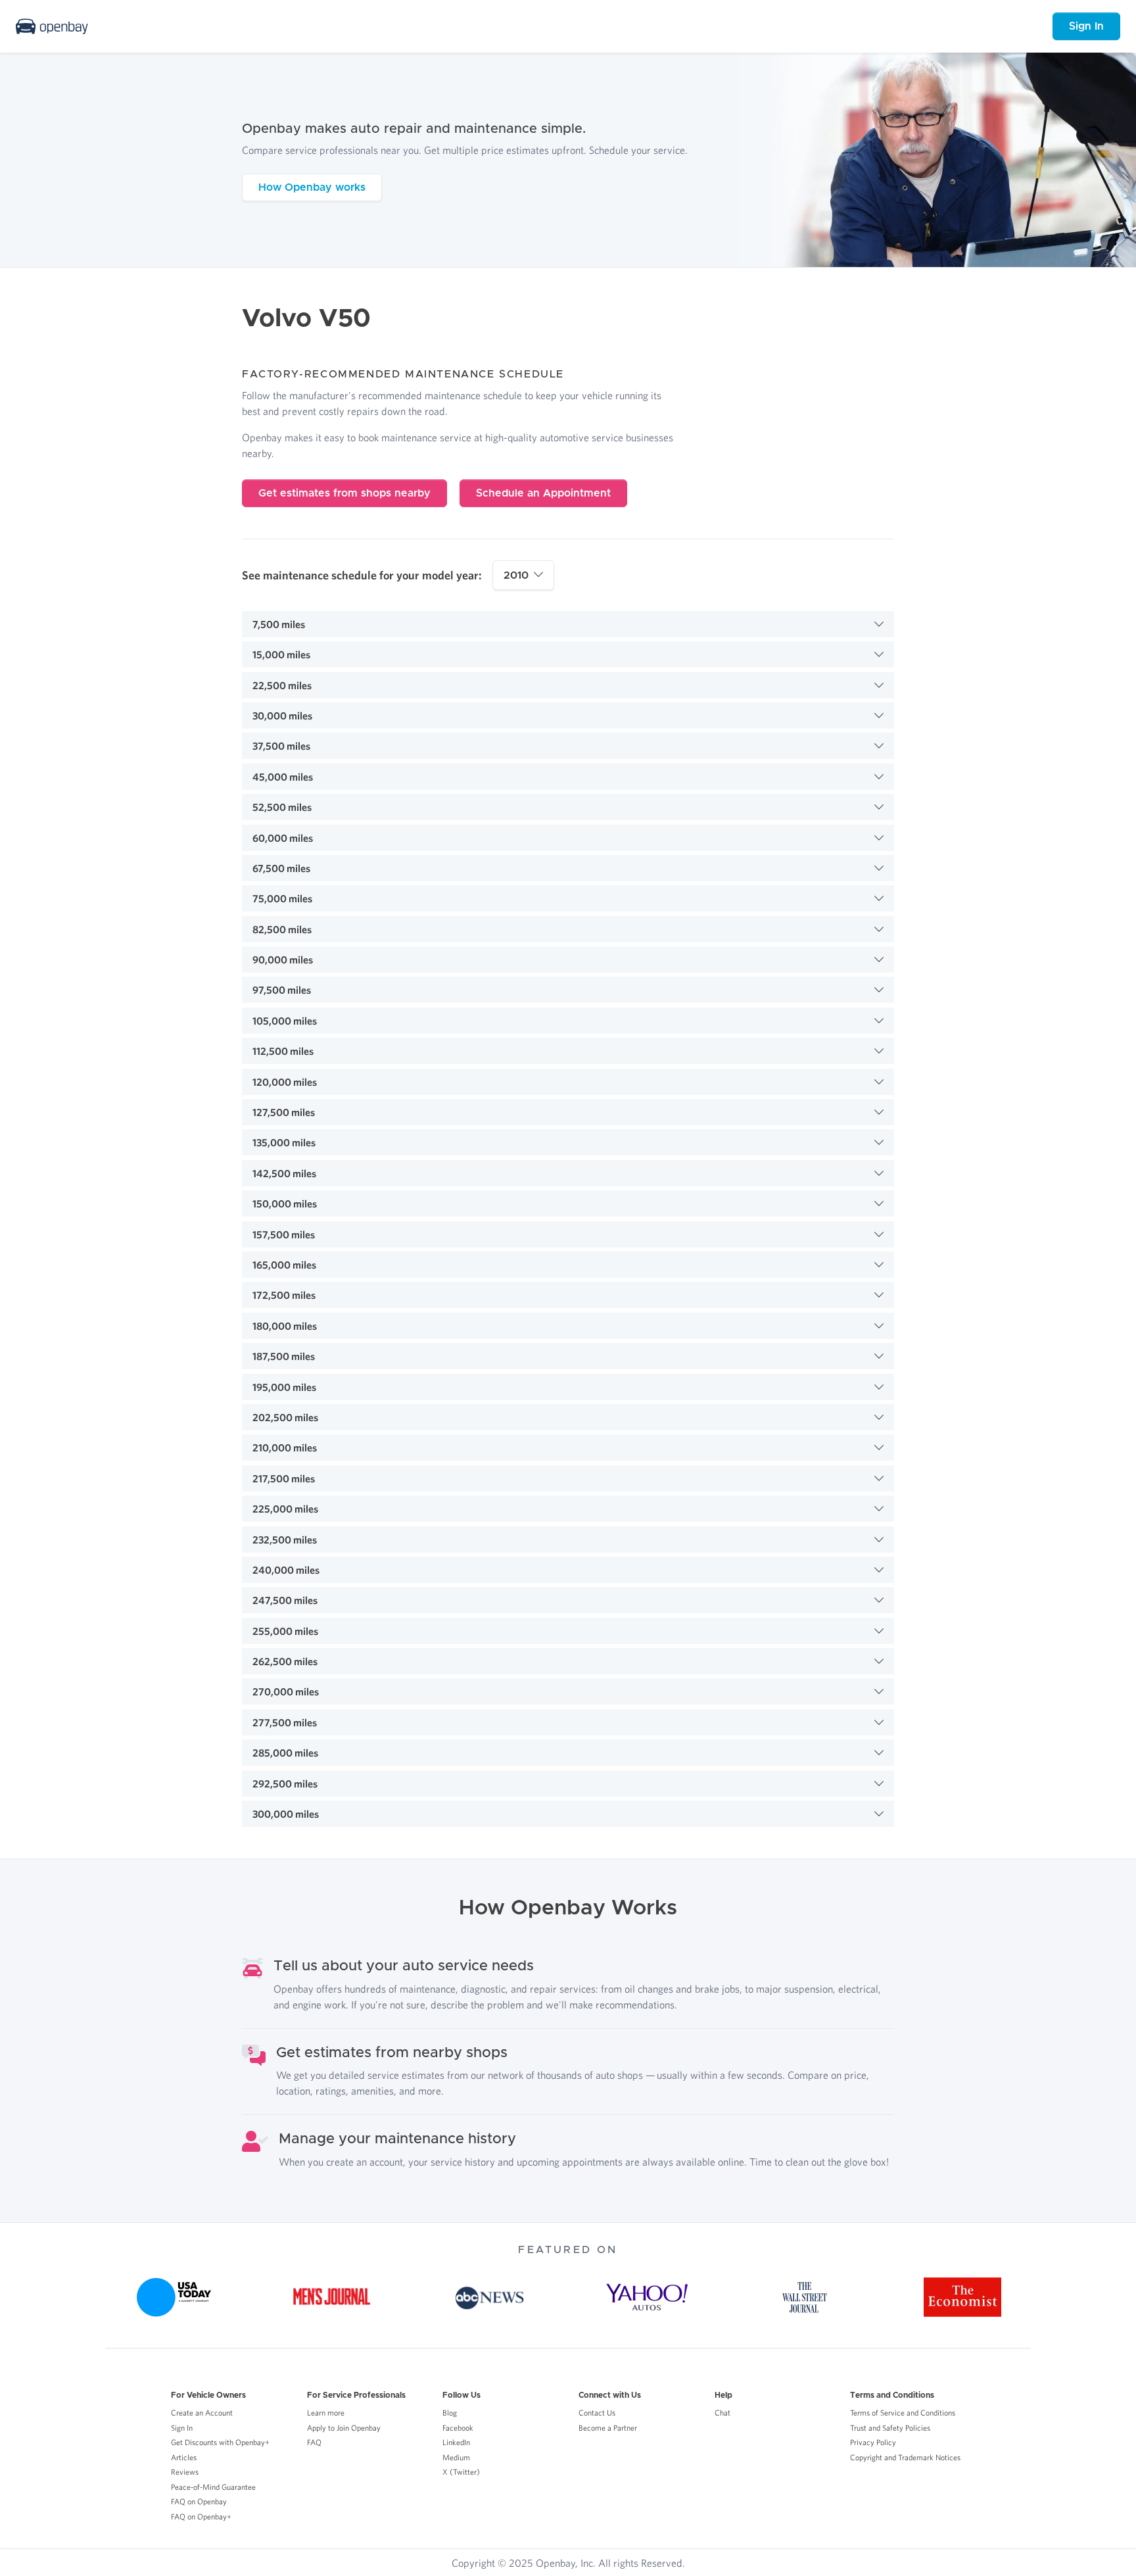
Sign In (1086, 26)
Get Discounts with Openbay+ (220, 2442)
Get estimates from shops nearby (344, 493)
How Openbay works (312, 187)
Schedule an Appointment (543, 493)
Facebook (458, 2428)
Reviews (185, 2472)
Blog (450, 2413)
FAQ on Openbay (199, 2501)
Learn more (326, 2413)
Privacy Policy (873, 2442)
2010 (516, 575)
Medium (456, 2457)
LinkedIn (456, 2442)
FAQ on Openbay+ (201, 2516)
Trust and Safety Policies (890, 2428)
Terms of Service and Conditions (903, 2413)
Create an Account (202, 2413)
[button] (568, 624)
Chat (722, 2413)
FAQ (314, 2442)
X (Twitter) (461, 2472)
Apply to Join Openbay (344, 2428)
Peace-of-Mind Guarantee (213, 2487)
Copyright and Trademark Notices (905, 2457)
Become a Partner (608, 2428)
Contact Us (597, 2413)
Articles (184, 2457)
